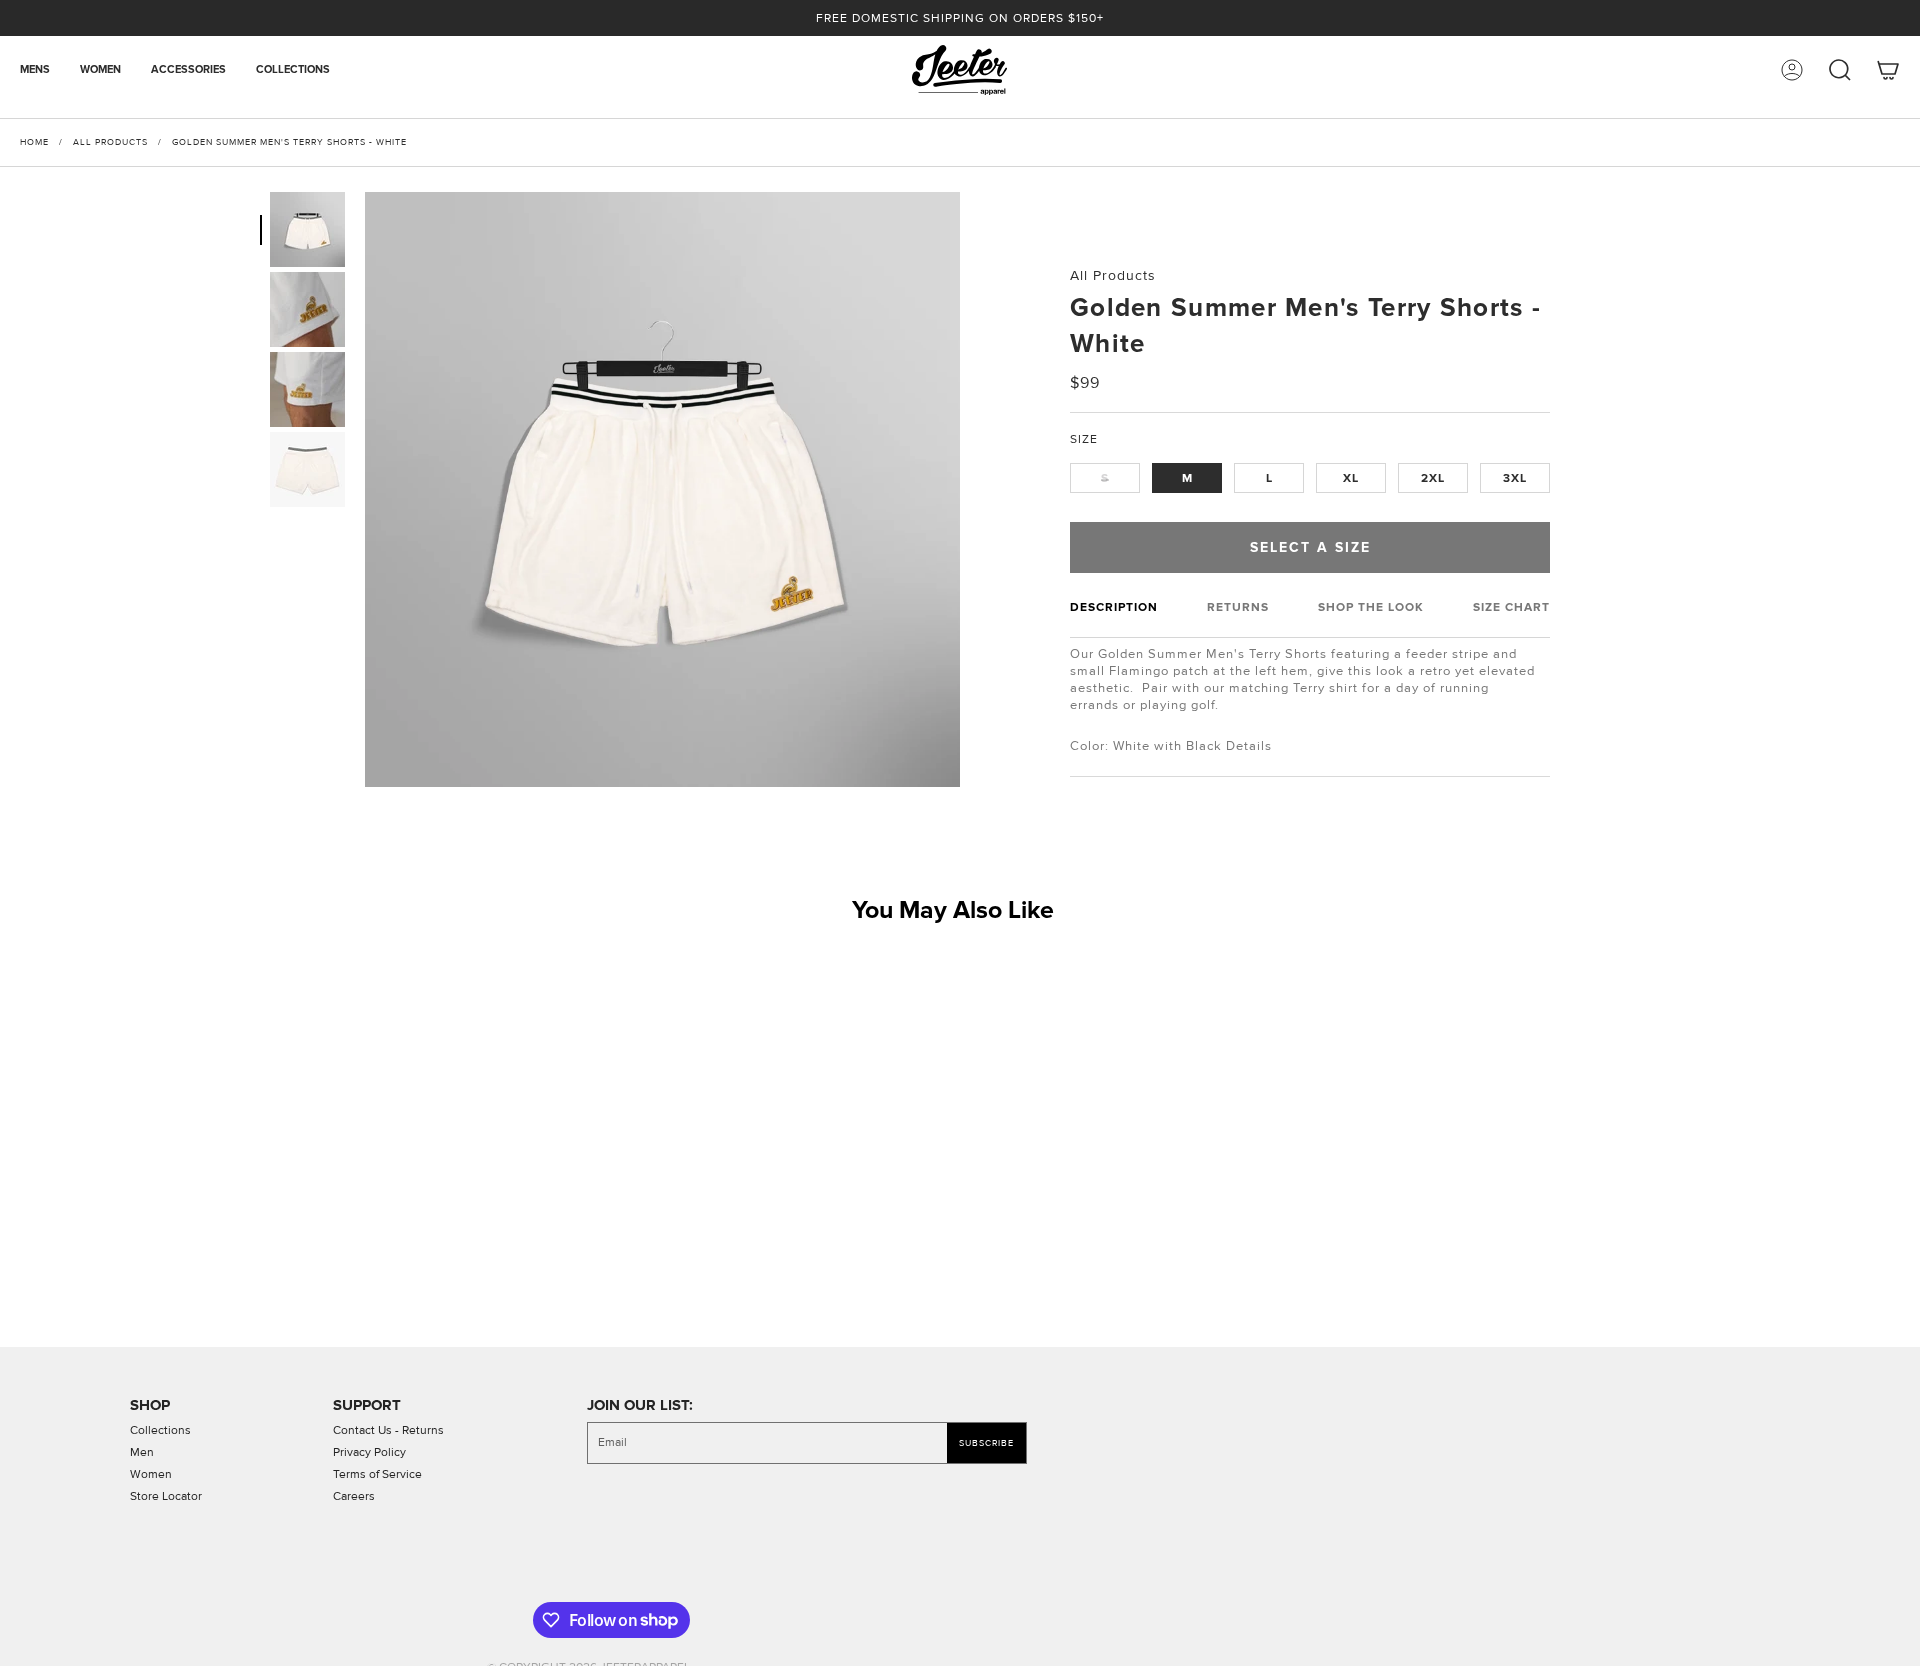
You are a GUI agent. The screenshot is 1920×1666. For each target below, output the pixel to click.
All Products (110, 142)
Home (34, 142)
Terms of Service (377, 1474)
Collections (160, 1430)
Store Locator (166, 1496)
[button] (42, 70)
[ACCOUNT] (1792, 70)
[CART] (1888, 70)
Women (151, 1474)
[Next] (968, 819)
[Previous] (357, 819)
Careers (354, 1496)
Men (142, 1452)
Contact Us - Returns (388, 1430)
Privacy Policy (369, 1452)
